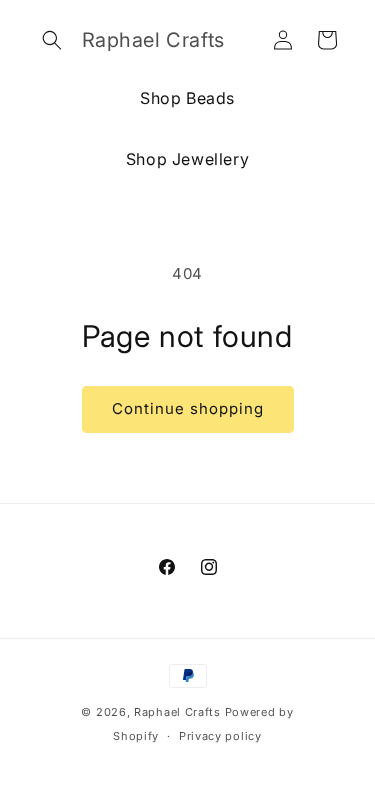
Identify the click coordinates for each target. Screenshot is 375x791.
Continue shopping (188, 408)
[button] (52, 40)
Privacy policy (220, 736)
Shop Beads (187, 98)
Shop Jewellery (187, 159)
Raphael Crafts (177, 712)
